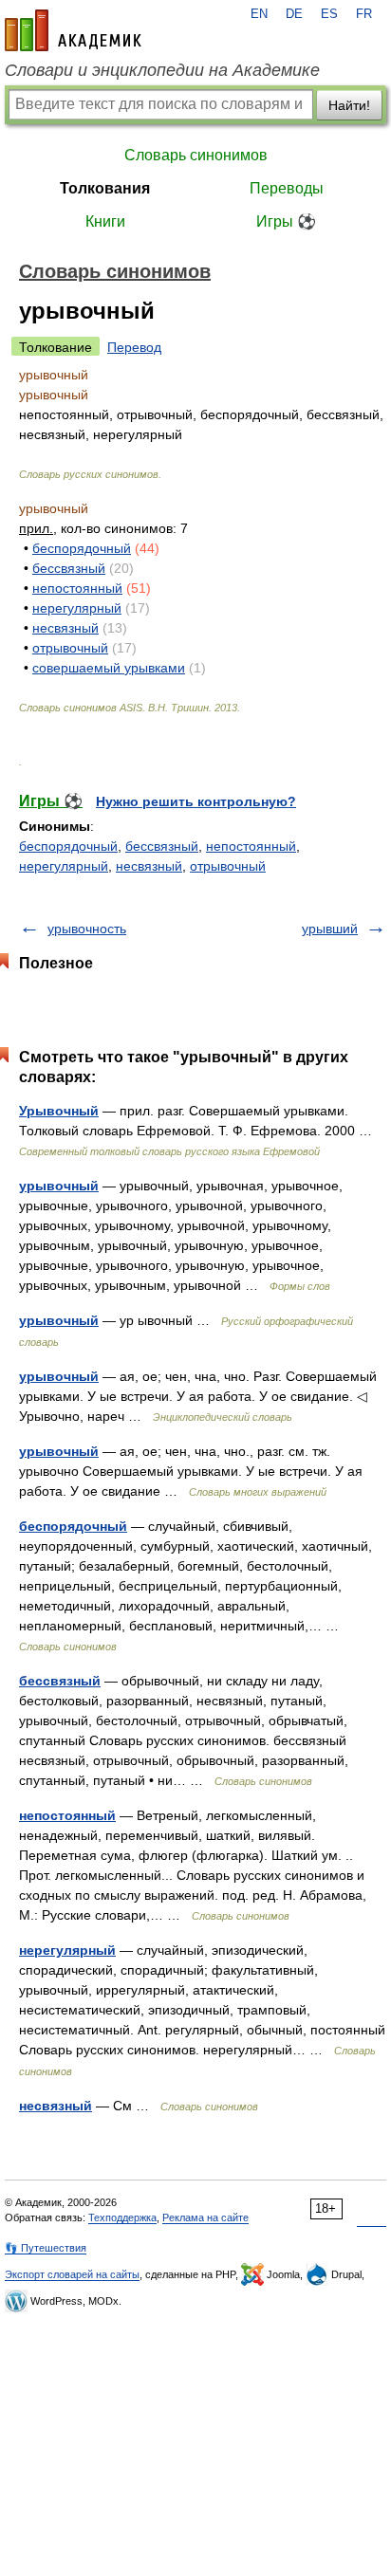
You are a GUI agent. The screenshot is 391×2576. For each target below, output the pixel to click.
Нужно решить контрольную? (196, 801)
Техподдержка (122, 2217)
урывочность (87, 929)
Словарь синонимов (196, 155)
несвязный (65, 628)
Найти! (349, 105)
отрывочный (70, 648)
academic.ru (73, 30)
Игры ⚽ (286, 221)
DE (294, 14)
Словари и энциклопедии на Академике (162, 70)
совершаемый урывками (109, 668)
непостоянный (77, 588)
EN (259, 14)
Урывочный (59, 1111)
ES (329, 14)
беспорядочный (82, 548)
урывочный (59, 1186)
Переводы (287, 188)
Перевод (134, 347)
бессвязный (69, 568)
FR (364, 14)
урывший (330, 929)
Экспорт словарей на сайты (72, 2274)
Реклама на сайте (205, 2217)
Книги (105, 221)
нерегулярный (77, 608)
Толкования (105, 188)
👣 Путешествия (46, 2248)
